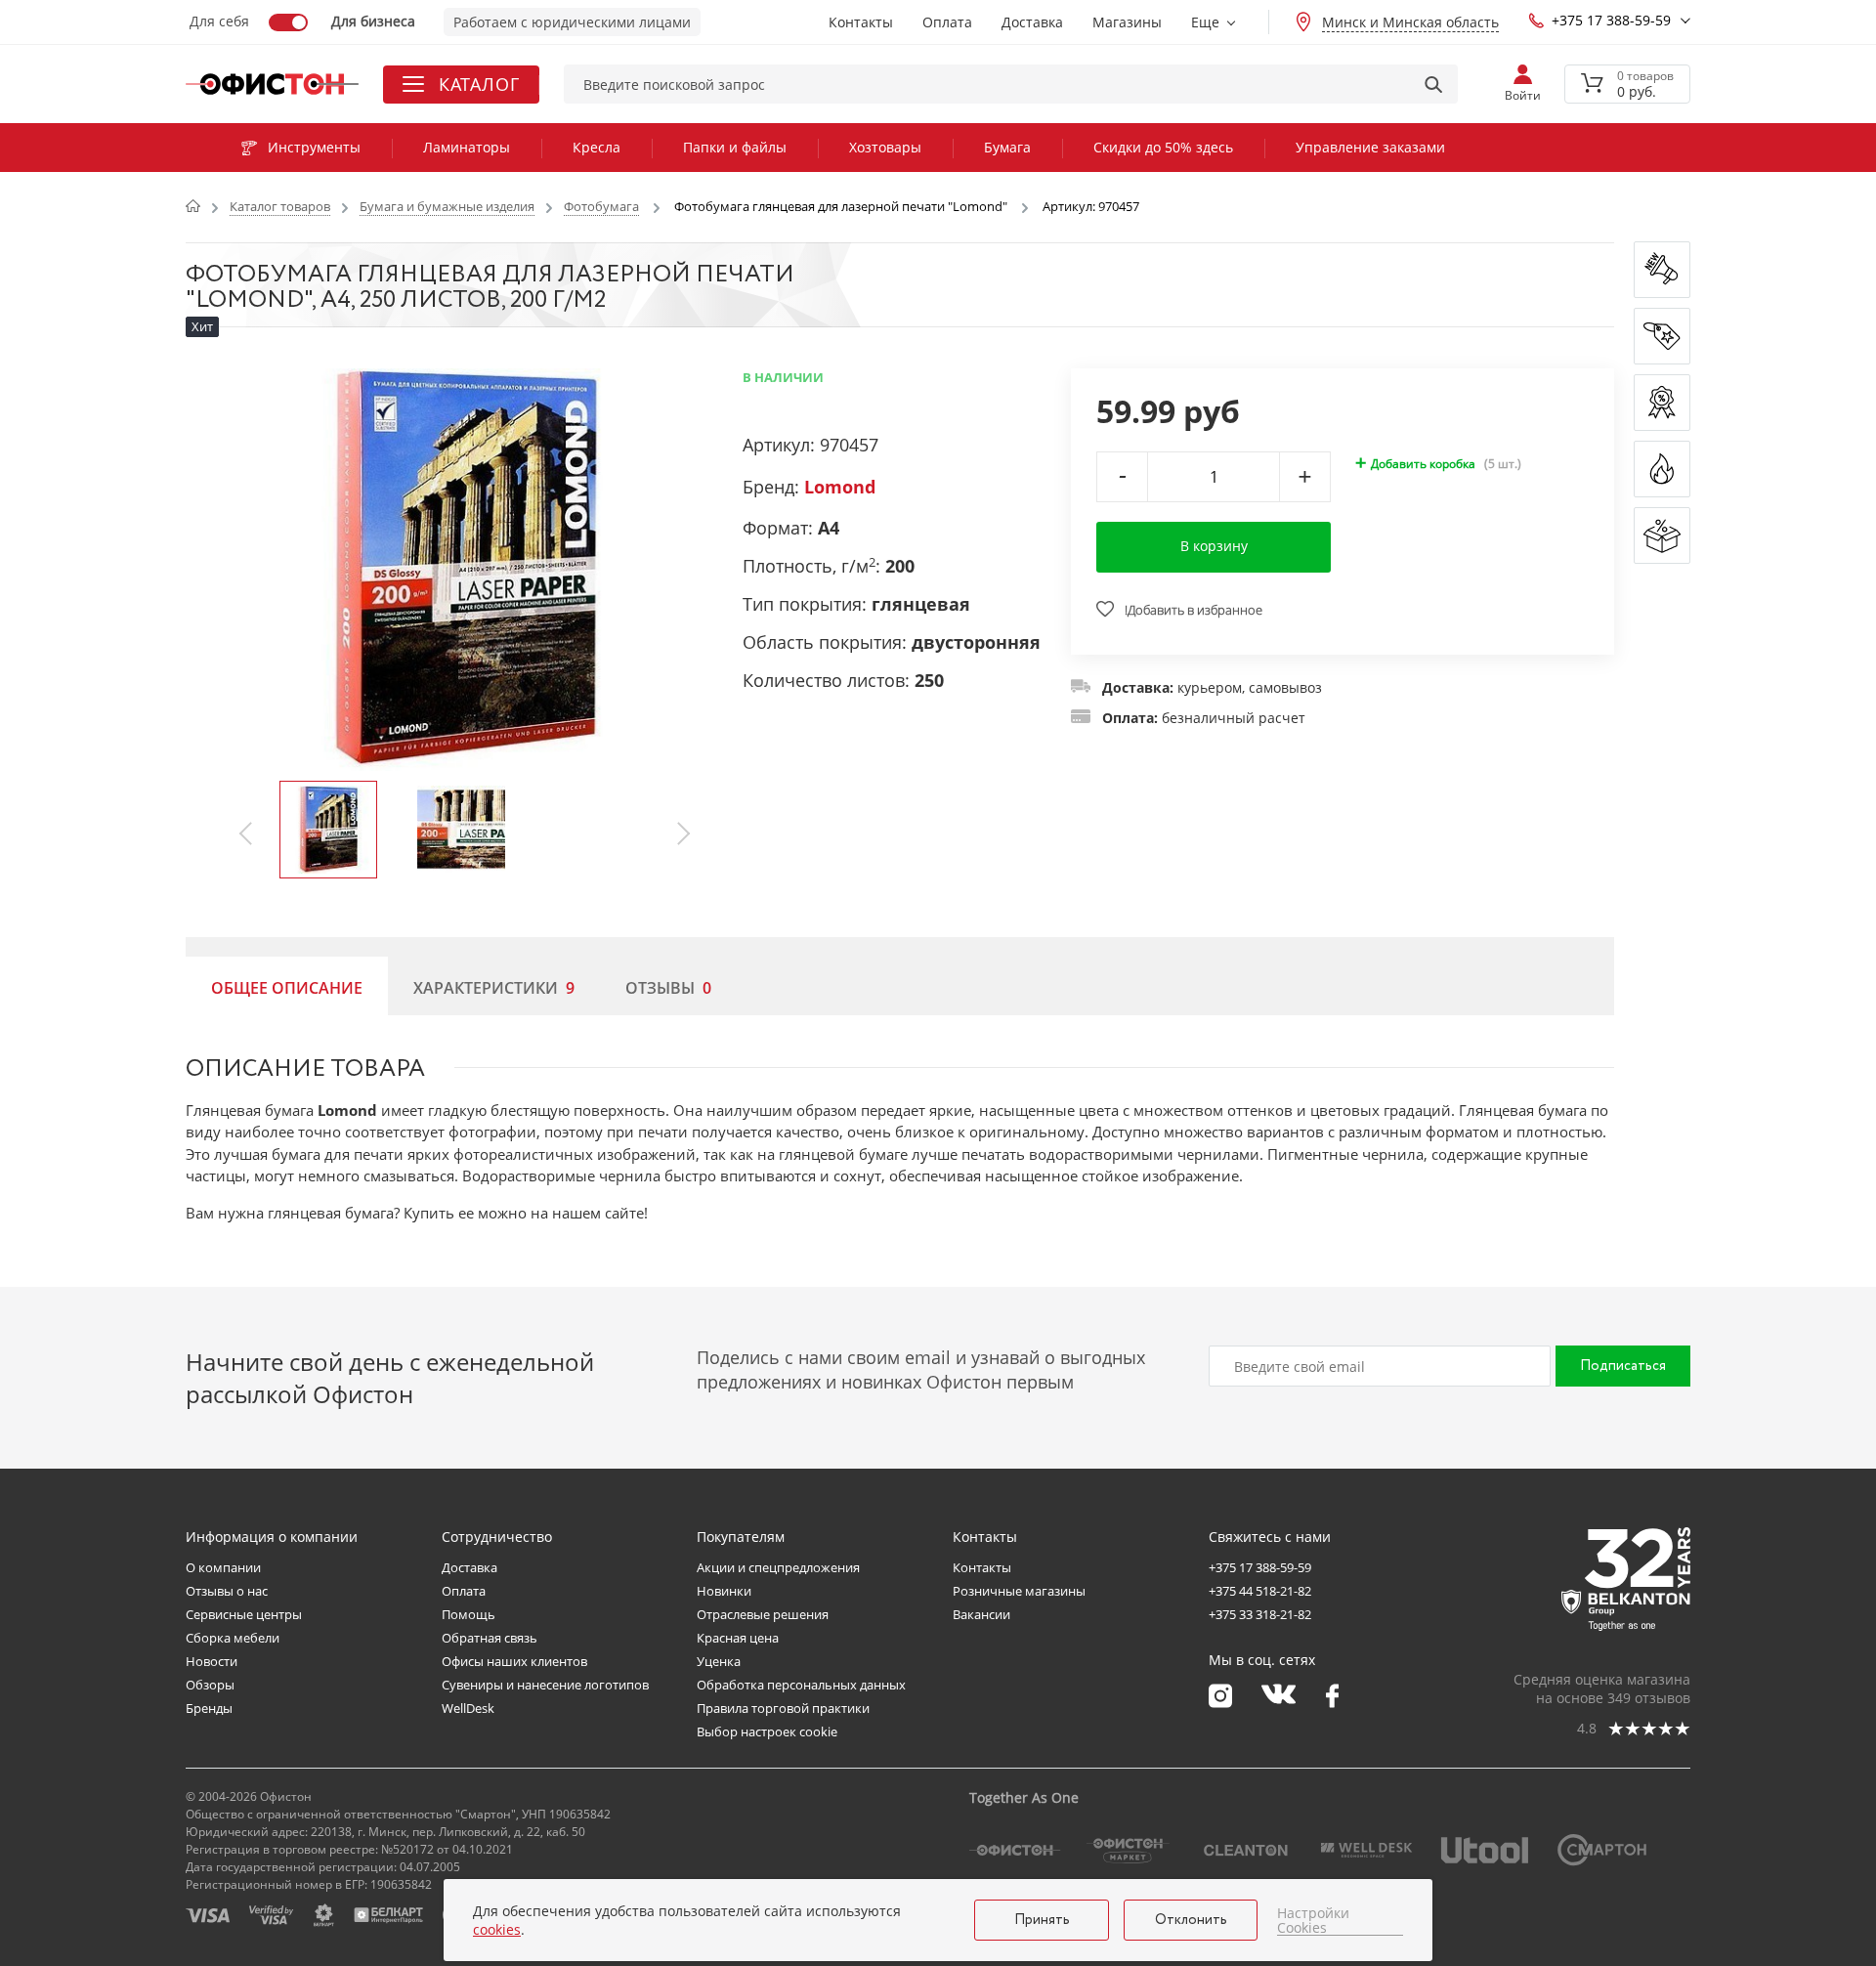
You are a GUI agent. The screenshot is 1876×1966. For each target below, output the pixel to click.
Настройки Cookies (1313, 1921)
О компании (223, 1567)
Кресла (597, 147)
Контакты (861, 22)
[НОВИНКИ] (1662, 270)
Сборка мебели (233, 1638)
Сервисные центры (244, 1614)
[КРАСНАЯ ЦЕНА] (1662, 336)
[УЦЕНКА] (1662, 535)
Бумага (1007, 147)
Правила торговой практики (783, 1708)
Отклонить (1191, 1920)
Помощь (469, 1614)
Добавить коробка (1423, 464)
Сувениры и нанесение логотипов (545, 1685)
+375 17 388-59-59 (1611, 20)
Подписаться (1623, 1366)
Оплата (947, 22)
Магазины (1127, 22)
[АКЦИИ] (1662, 403)
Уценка (719, 1661)
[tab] (287, 986)
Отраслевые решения (763, 1614)
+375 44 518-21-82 (1260, 1591)
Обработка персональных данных (801, 1685)
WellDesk (468, 1708)
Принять (1042, 1920)
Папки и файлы (735, 147)
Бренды (209, 1708)
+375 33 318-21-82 (1260, 1614)
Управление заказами (1370, 147)
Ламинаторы (467, 147)
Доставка (1032, 22)
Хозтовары (885, 147)
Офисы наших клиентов (514, 1661)
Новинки (724, 1591)
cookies (497, 1929)
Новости (212, 1661)
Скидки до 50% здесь (1163, 147)
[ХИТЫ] (1662, 469)
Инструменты (314, 147)
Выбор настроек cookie (767, 1731)
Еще (1205, 22)
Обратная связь (490, 1638)
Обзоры (210, 1685)
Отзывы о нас (227, 1591)
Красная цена (738, 1638)
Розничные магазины (1019, 1591)
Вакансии (981, 1614)
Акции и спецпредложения (778, 1567)
